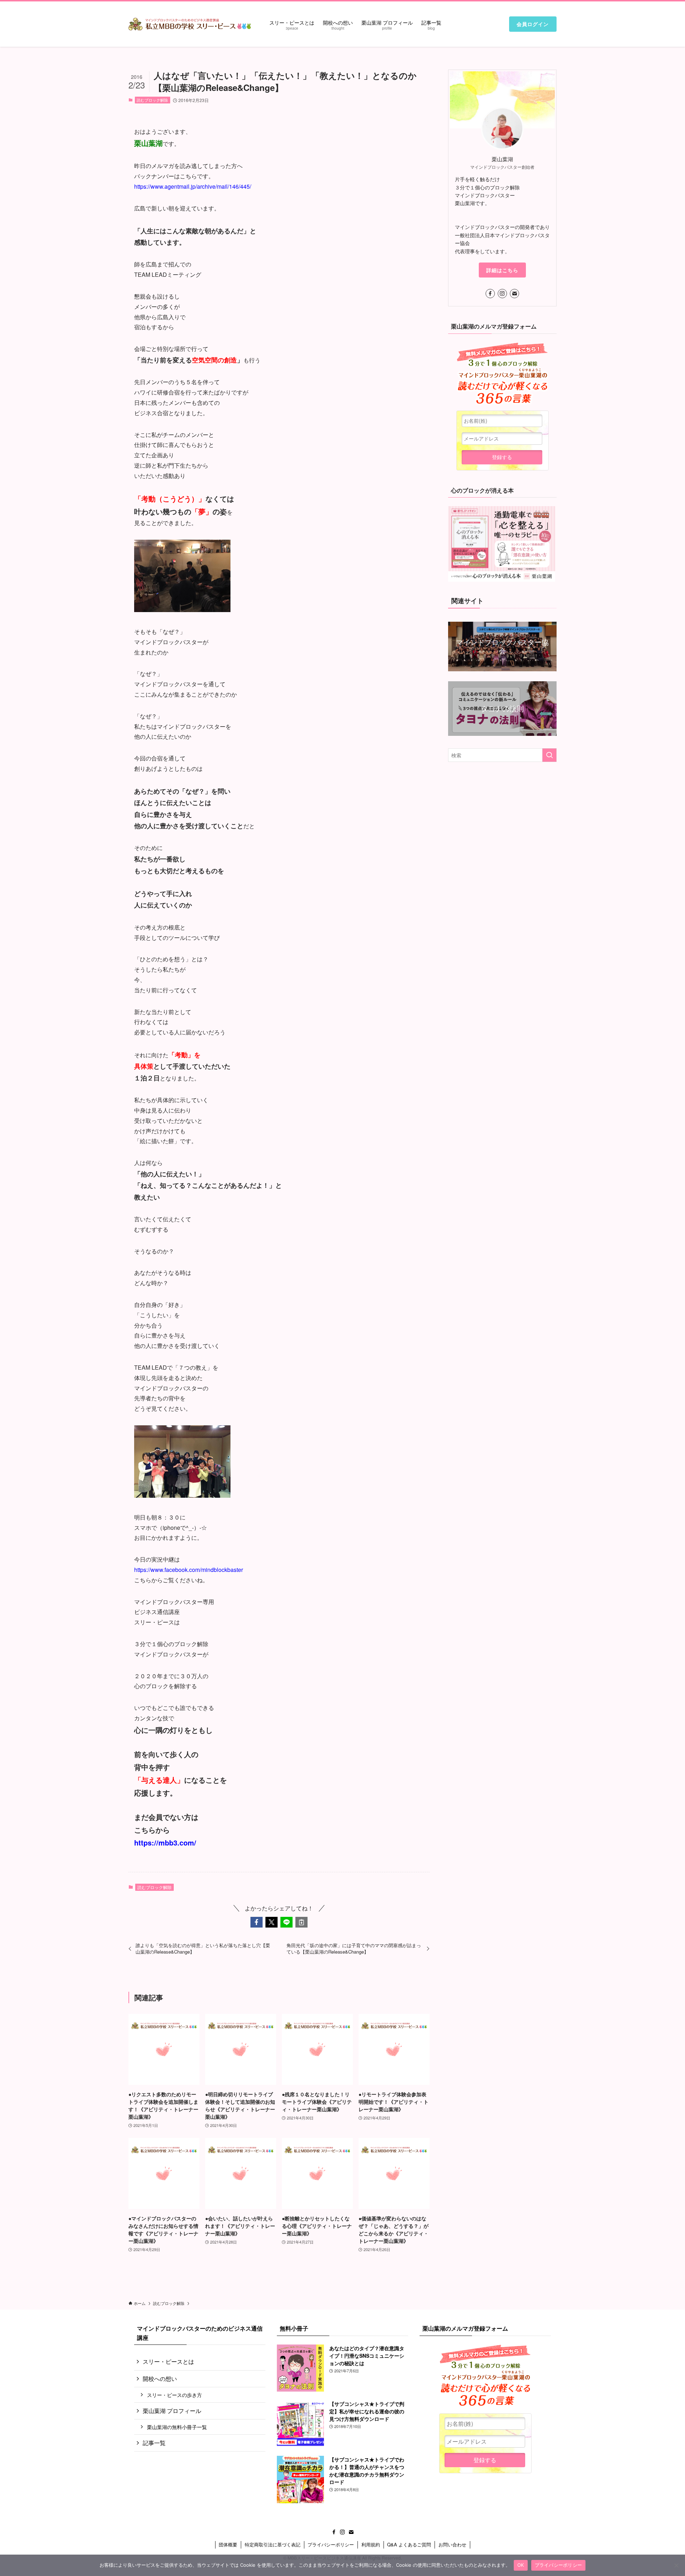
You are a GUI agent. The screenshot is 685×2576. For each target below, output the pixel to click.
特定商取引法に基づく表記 (273, 2544)
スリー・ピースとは (168, 2361)
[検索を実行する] (549, 755)
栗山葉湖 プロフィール (172, 2411)
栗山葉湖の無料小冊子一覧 (177, 2427)
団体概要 (228, 2544)
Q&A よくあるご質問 (409, 2544)
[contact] (514, 294)
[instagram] (502, 294)
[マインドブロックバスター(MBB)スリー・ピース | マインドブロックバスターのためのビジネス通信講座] (190, 24)
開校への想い (160, 2379)
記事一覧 (154, 2443)
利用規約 (371, 2544)
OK (521, 2565)
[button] (257, 1922)
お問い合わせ (452, 2544)
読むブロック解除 (152, 100)
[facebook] (490, 294)
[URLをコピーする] (301, 1922)
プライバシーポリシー (331, 2544)
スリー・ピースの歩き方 (174, 2395)
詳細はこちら (502, 270)
